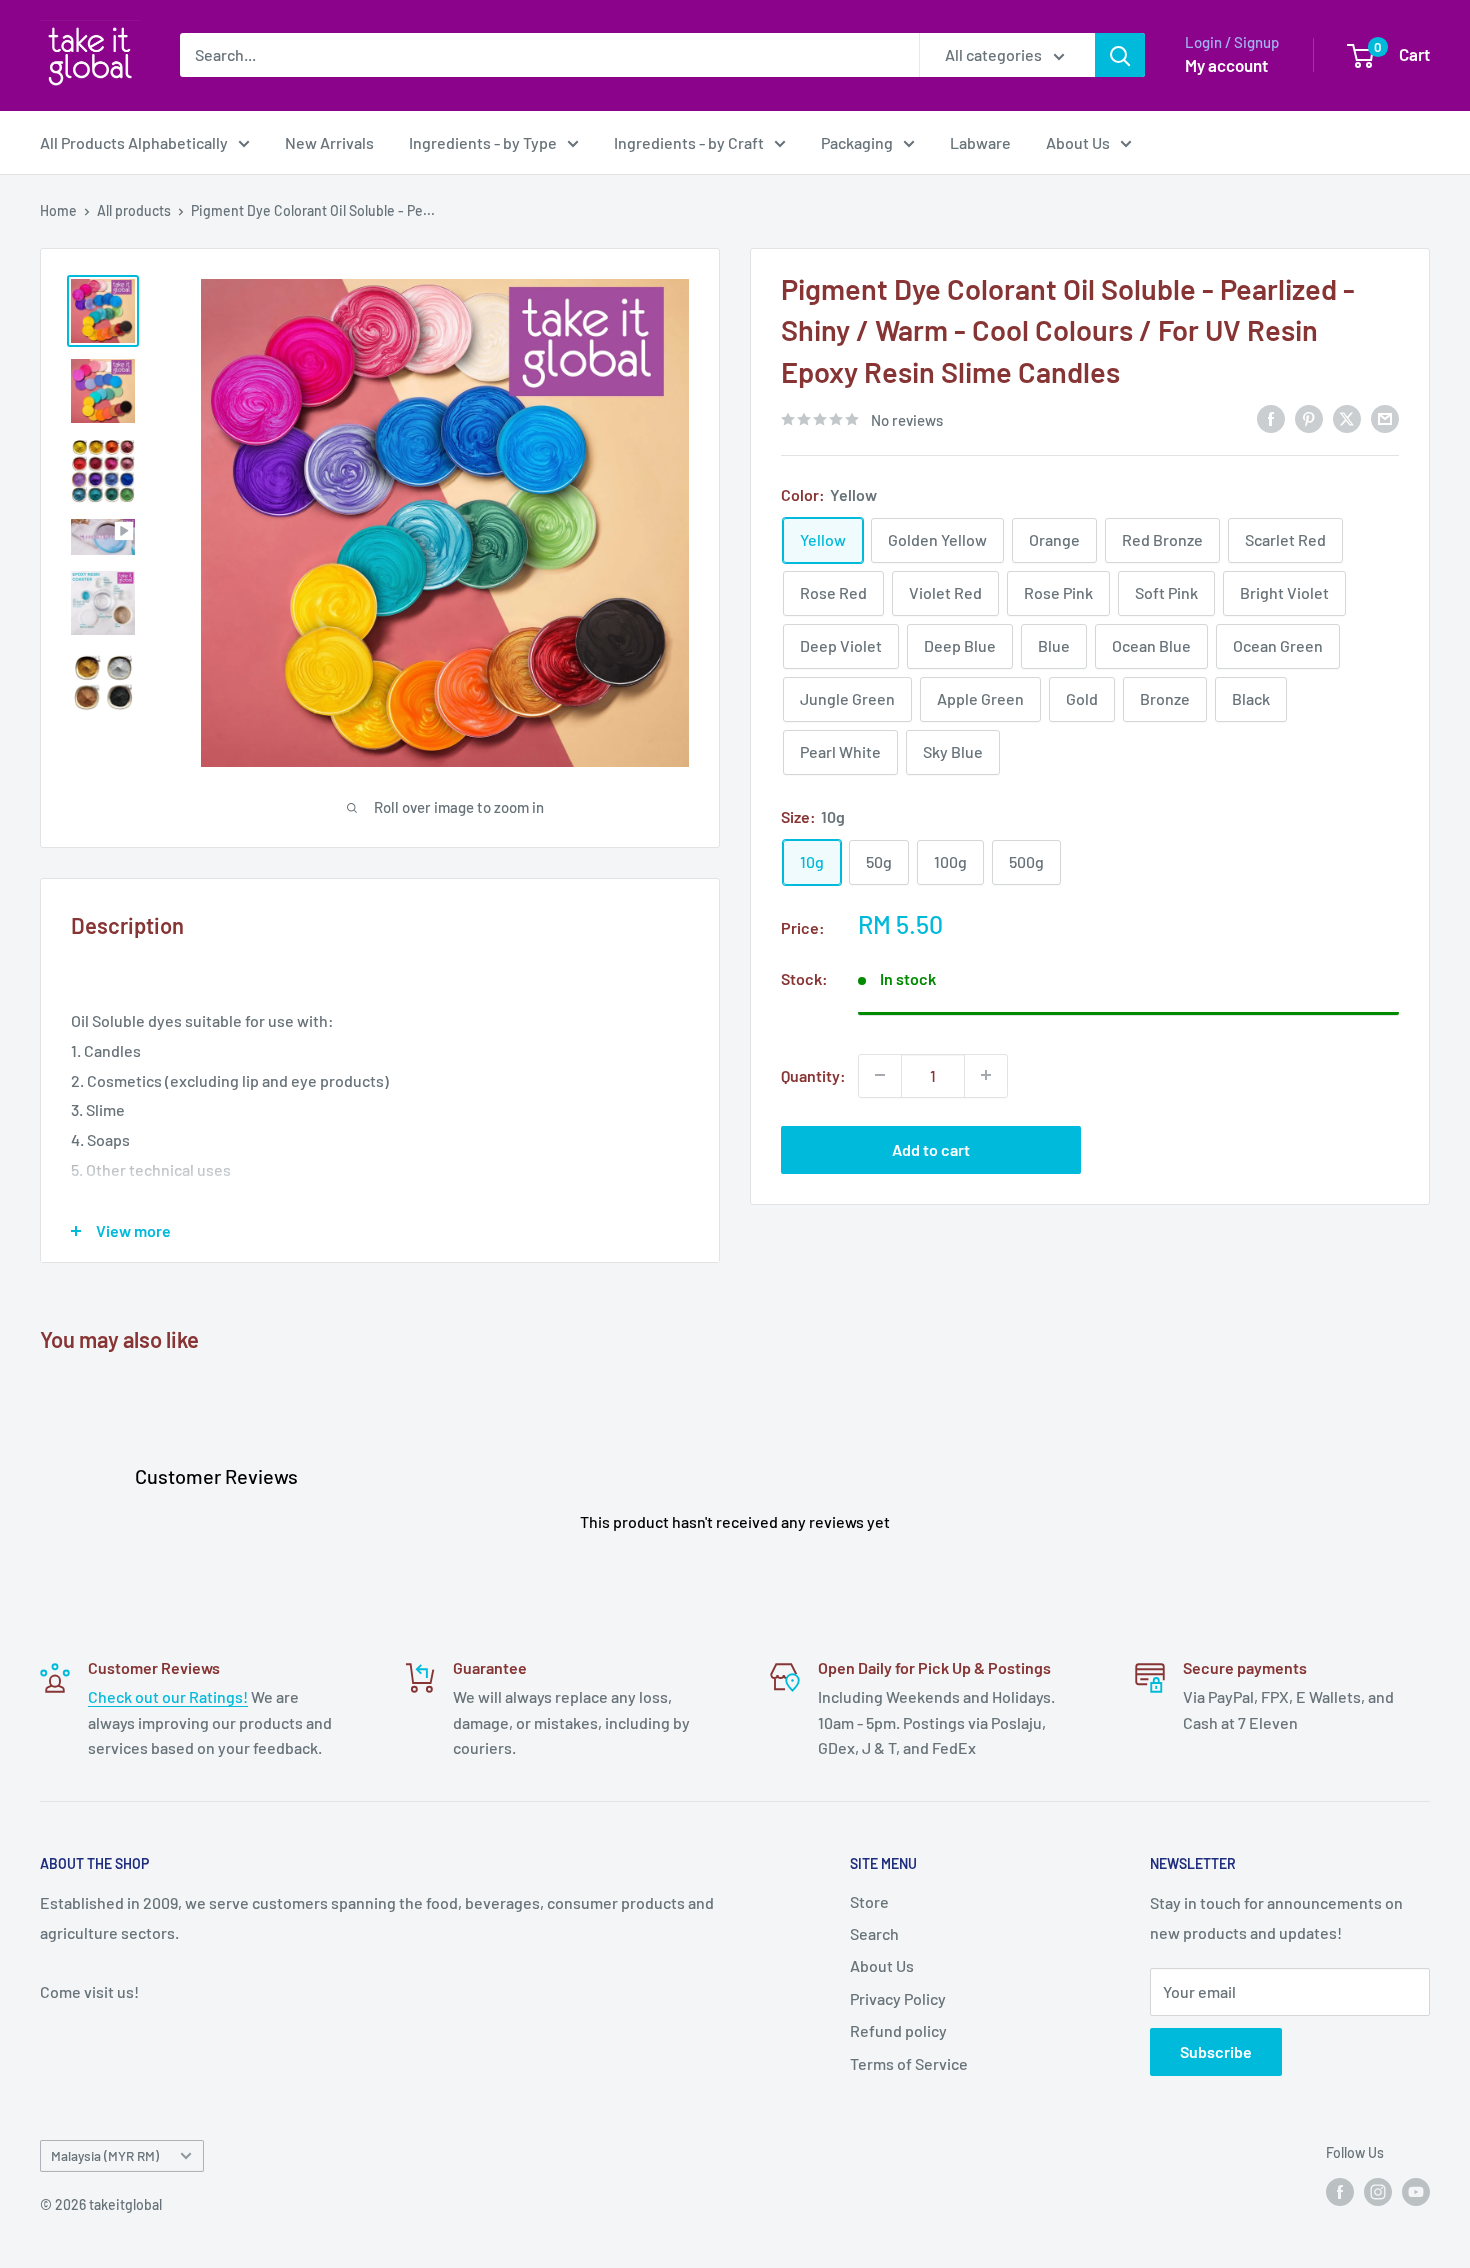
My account (1226, 65)
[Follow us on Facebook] (1340, 2191)
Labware (980, 142)
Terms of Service (909, 2063)
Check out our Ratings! (168, 1696)
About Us (1078, 142)
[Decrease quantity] (880, 1075)
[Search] (1120, 55)
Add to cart (931, 1148)
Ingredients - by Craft (689, 142)
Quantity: (813, 1074)
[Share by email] (1385, 417)
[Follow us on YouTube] (1416, 2191)
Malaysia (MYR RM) (105, 2155)
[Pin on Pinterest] (1309, 417)
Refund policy (898, 2030)
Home (58, 210)
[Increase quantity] (986, 1075)
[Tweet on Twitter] (1347, 417)
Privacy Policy (898, 1998)
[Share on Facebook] (1271, 417)
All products (134, 210)
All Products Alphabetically (134, 142)
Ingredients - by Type (483, 142)
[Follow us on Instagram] (1378, 2191)
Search (874, 1933)
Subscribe (1216, 2051)
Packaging (857, 142)
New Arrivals (329, 142)
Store (869, 1901)
